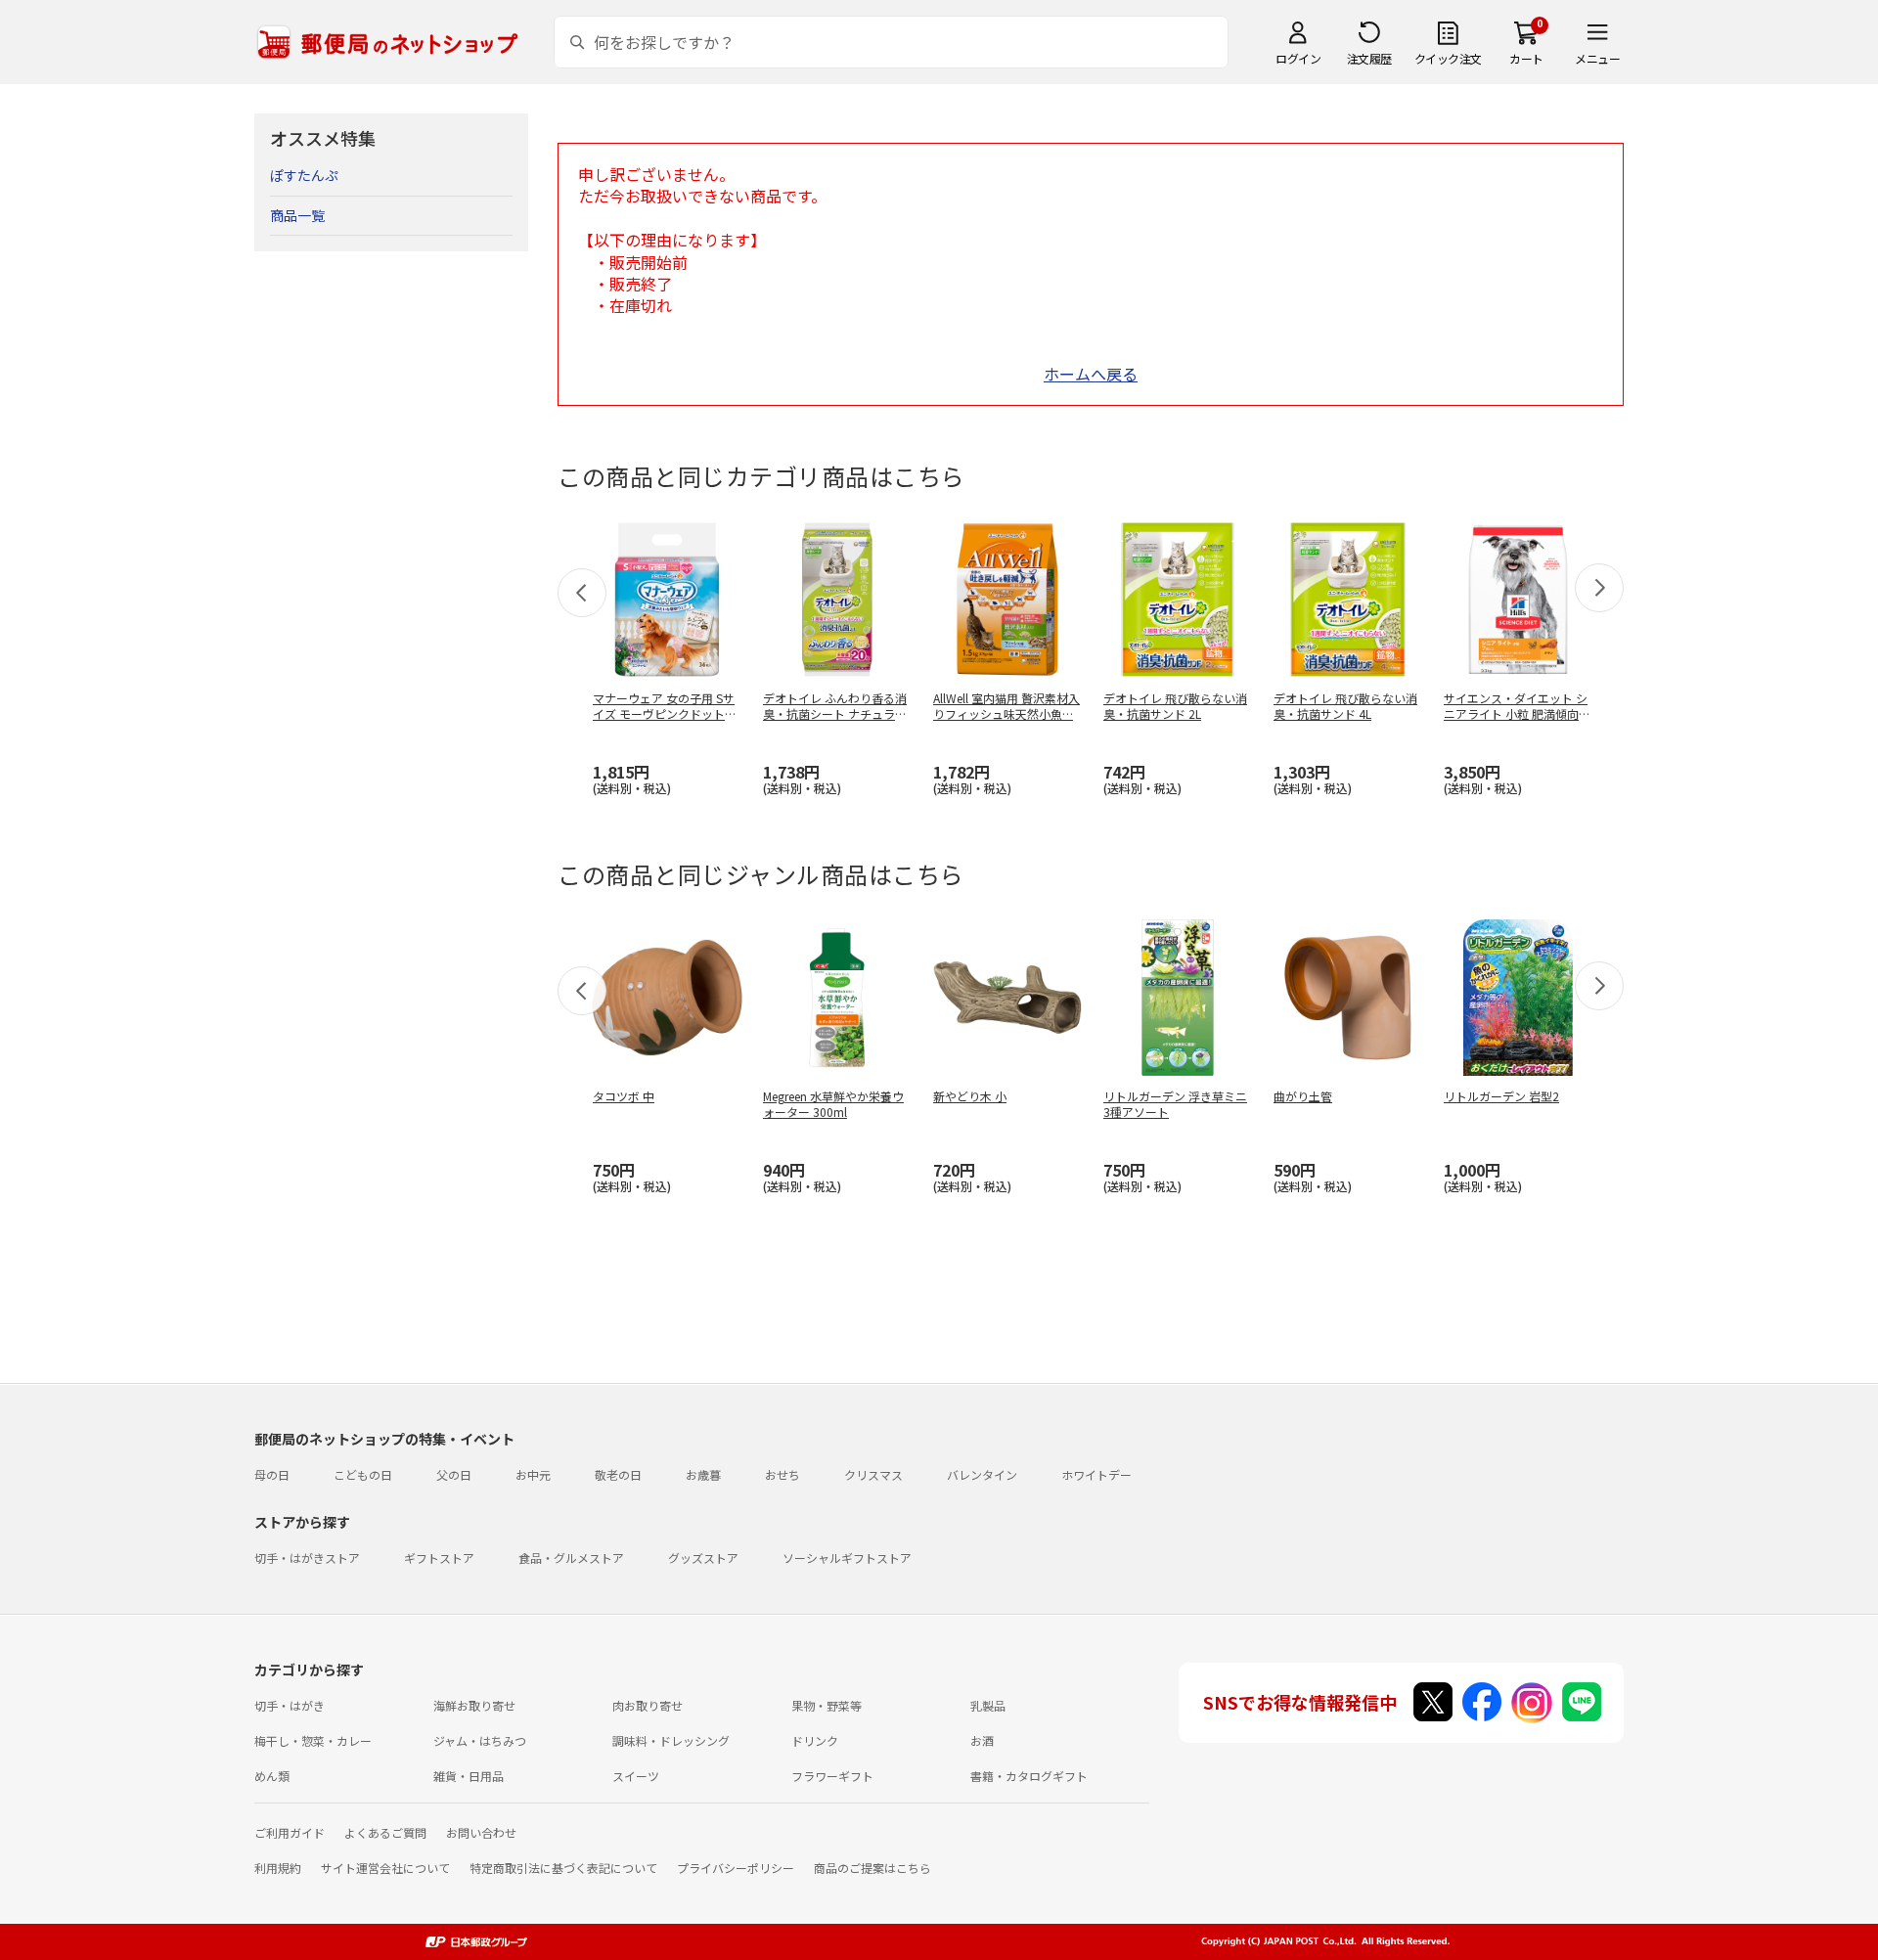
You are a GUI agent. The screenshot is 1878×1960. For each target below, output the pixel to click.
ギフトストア (439, 1558)
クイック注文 (1448, 58)
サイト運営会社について (385, 1868)
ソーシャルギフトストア (847, 1558)
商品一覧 (297, 215)
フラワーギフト (832, 1776)
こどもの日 (363, 1474)
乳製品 (988, 1705)
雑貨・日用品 (469, 1776)
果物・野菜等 (827, 1705)
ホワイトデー (1096, 1474)
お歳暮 (703, 1474)
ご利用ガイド (290, 1832)
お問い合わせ (481, 1832)
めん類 (272, 1776)
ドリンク (815, 1740)
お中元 (533, 1474)
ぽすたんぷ (304, 175)
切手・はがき (290, 1705)
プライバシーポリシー (736, 1868)
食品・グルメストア (571, 1558)
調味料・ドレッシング (671, 1740)
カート (1526, 58)
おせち (782, 1474)
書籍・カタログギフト (1029, 1776)
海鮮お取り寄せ (474, 1705)
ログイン (1298, 58)
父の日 (454, 1474)
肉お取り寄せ (648, 1705)
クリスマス (873, 1474)
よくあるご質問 (385, 1832)
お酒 (982, 1740)
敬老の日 (618, 1474)
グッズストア (703, 1558)
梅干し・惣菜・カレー (313, 1740)
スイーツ (636, 1776)
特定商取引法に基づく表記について (563, 1868)
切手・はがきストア (307, 1558)
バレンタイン (982, 1474)
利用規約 (278, 1868)
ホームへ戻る (1091, 374)
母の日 (272, 1474)
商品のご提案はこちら (872, 1868)
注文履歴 (1369, 58)
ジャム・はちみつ (480, 1740)
